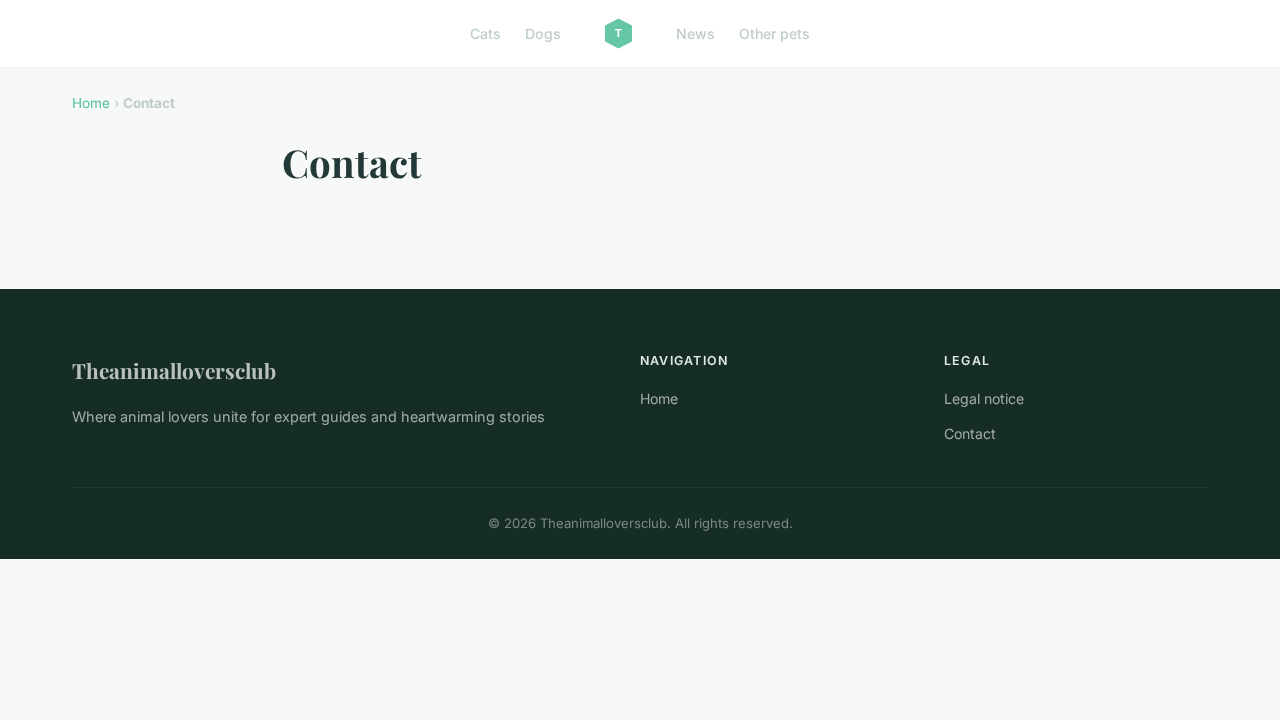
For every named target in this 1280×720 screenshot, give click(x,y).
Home (91, 103)
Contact (970, 433)
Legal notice (984, 398)
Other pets (774, 33)
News (695, 33)
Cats (485, 33)
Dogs (543, 33)
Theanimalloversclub (174, 370)
